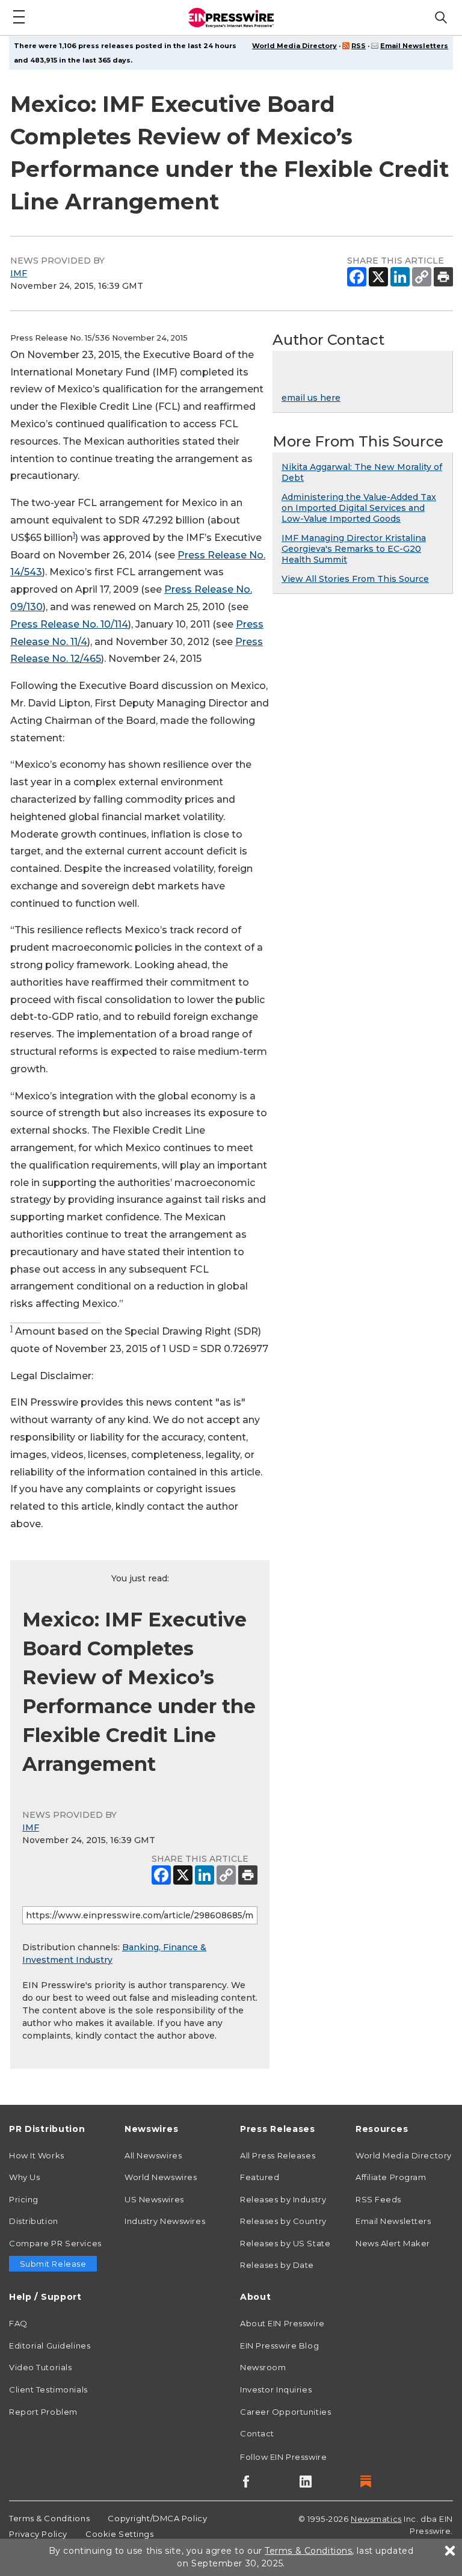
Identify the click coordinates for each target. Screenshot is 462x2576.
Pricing (24, 2199)
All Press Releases (278, 2155)
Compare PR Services (55, 2243)
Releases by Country (283, 2221)
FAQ (18, 2323)
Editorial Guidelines (50, 2346)
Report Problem (43, 2412)
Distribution (34, 2221)
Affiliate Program (391, 2177)
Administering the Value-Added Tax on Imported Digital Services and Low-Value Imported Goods (359, 508)
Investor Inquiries (276, 2389)
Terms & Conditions (49, 2518)
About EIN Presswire (282, 2323)
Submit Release (53, 2264)
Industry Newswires (165, 2221)
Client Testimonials (48, 2389)
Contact (257, 2433)
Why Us (24, 2177)
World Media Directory (294, 46)
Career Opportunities (285, 2412)
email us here (311, 398)
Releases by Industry (283, 2199)
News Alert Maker (393, 2243)
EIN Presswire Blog (279, 2346)
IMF (19, 273)
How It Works (37, 2155)
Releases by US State (285, 2243)
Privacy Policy (38, 2534)
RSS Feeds (378, 2199)
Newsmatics (376, 2519)
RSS (359, 46)
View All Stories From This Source (355, 579)
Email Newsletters (414, 46)
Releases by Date (277, 2265)
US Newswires (154, 2199)
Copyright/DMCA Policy (157, 2518)
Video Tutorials (40, 2367)
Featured (260, 2177)
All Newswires (153, 2155)
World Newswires (161, 2177)
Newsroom (263, 2367)
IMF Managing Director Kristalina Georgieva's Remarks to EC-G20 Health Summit (354, 549)
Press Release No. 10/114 (69, 624)
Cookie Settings (119, 2534)
